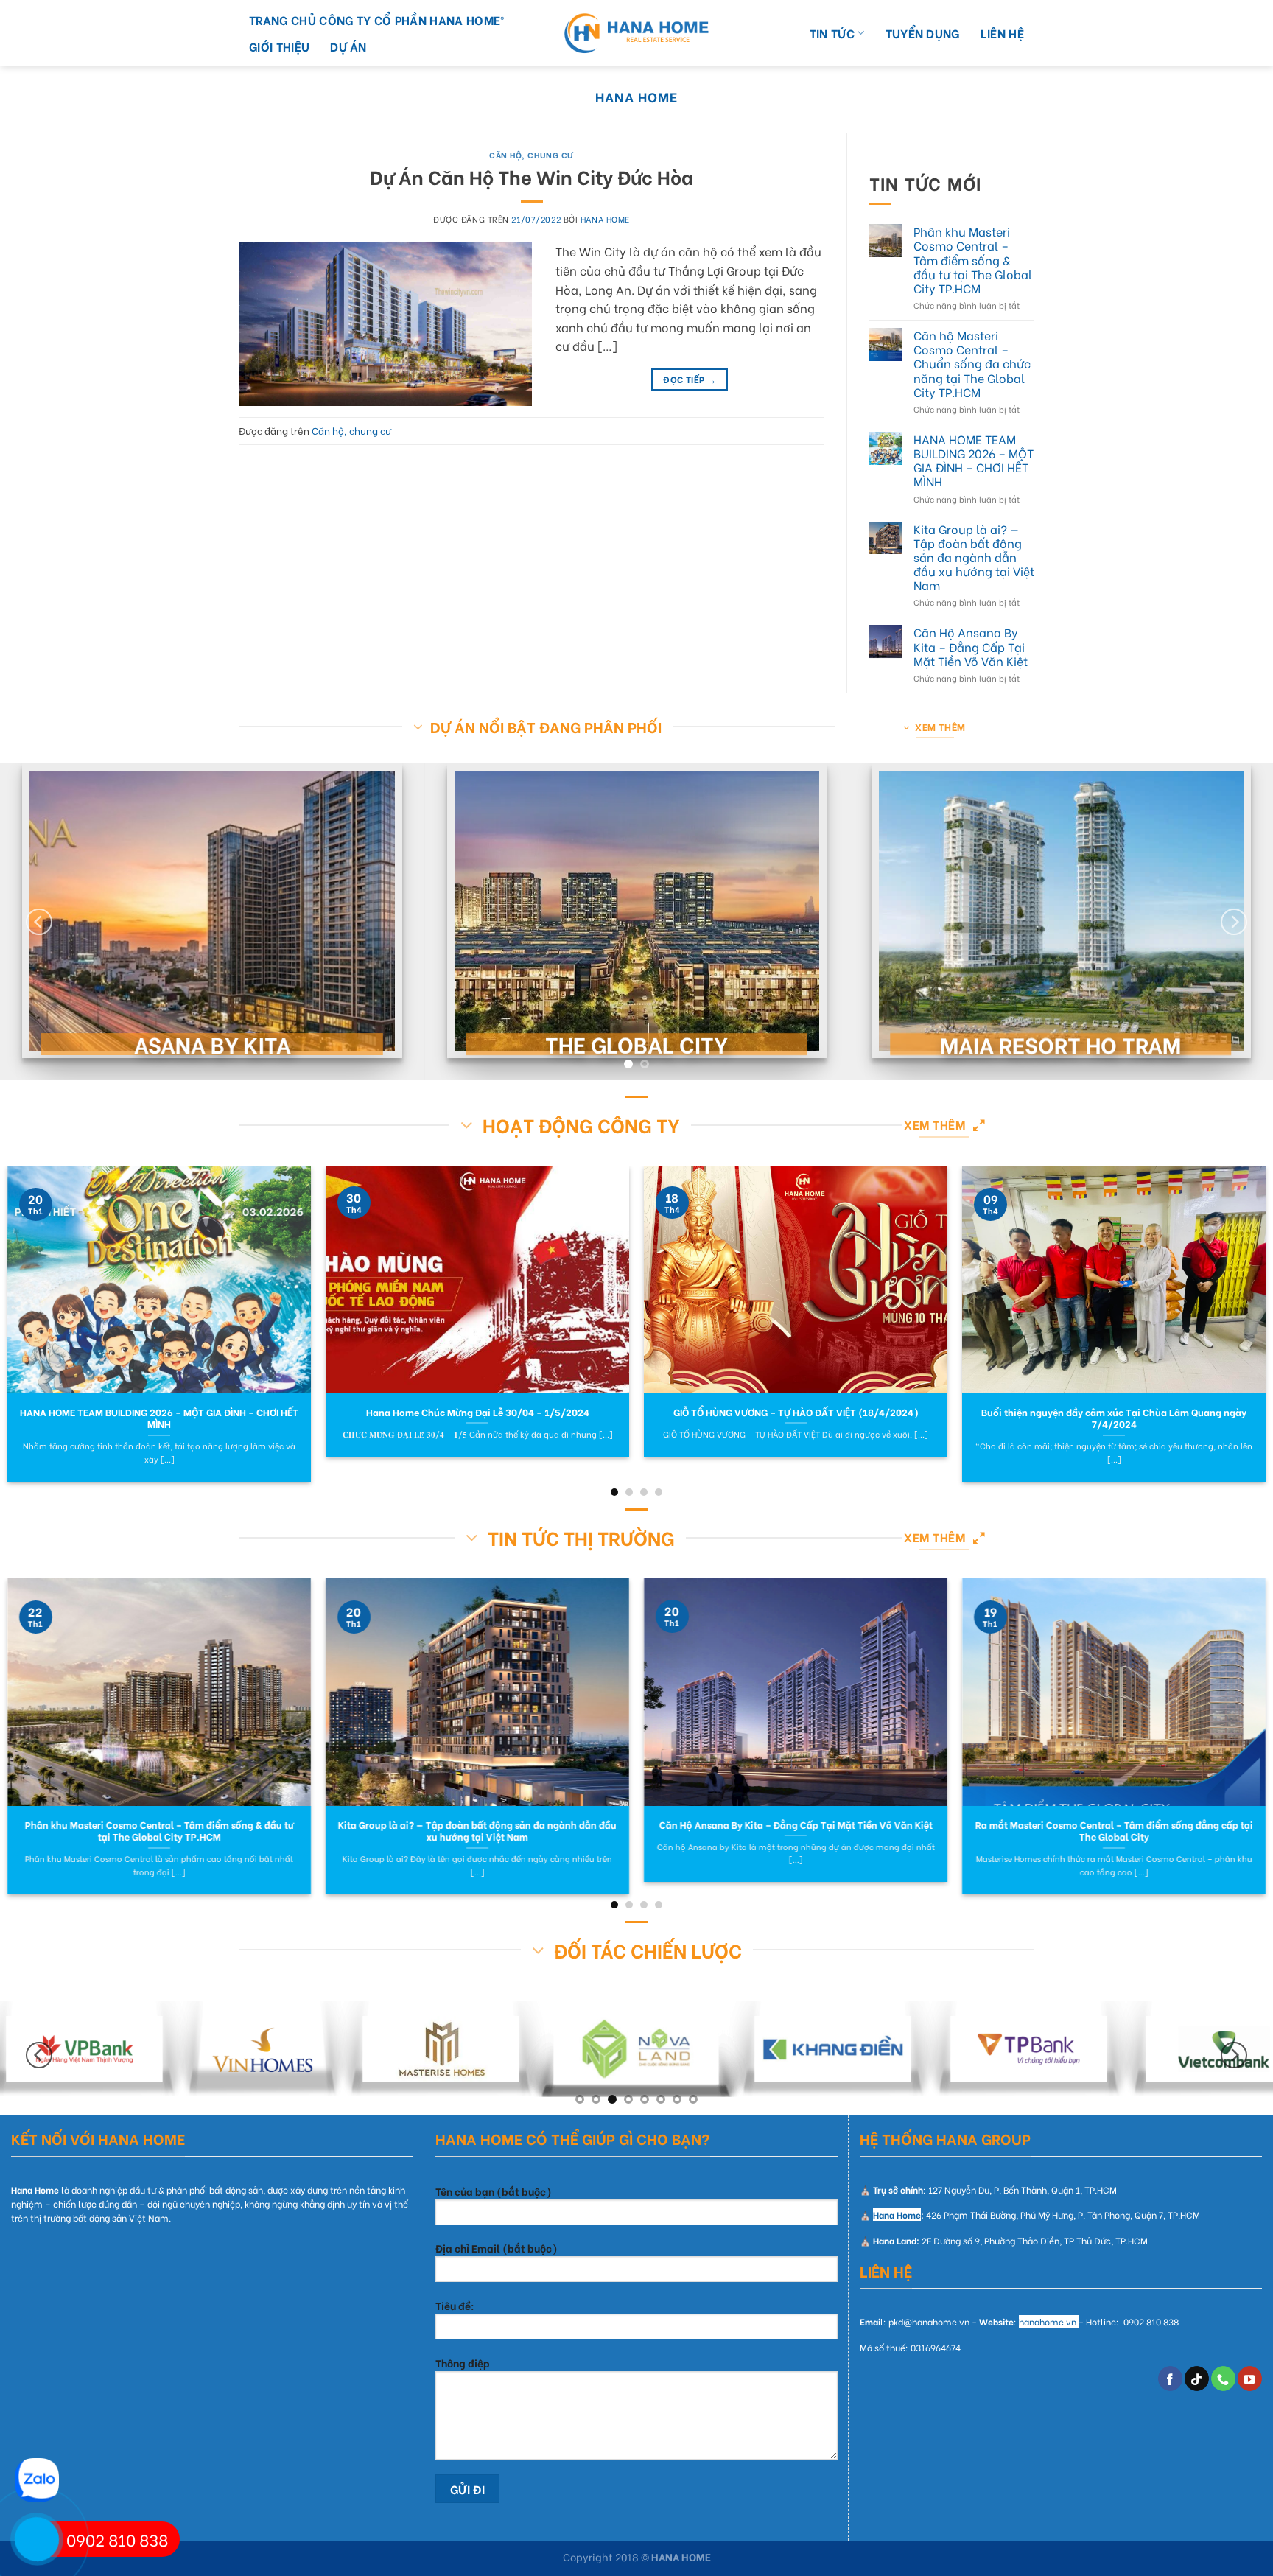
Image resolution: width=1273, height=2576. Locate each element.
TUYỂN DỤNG (923, 33)
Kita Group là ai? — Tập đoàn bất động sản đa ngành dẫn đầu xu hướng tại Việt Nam (974, 557)
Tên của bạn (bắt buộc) (494, 2191)
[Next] (1234, 922)
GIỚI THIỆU (279, 46)
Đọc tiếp (690, 379)
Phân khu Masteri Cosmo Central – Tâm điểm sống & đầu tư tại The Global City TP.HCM (973, 259)
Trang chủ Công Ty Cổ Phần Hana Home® (377, 20)
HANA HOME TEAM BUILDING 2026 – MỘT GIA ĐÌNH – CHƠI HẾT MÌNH (974, 460)
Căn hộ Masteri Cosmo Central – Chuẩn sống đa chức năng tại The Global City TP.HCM (972, 363)
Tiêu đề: (455, 2305)
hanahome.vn (1048, 2321)
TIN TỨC (832, 33)
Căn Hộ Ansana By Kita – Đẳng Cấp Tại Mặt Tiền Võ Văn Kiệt (971, 647)
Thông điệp (463, 2363)
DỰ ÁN (348, 46)
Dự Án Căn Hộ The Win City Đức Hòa (532, 176)
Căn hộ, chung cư (532, 155)
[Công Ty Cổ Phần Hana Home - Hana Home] (636, 34)
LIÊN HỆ (1002, 33)
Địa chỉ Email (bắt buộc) (497, 2248)
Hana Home (636, 96)
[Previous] (39, 922)
